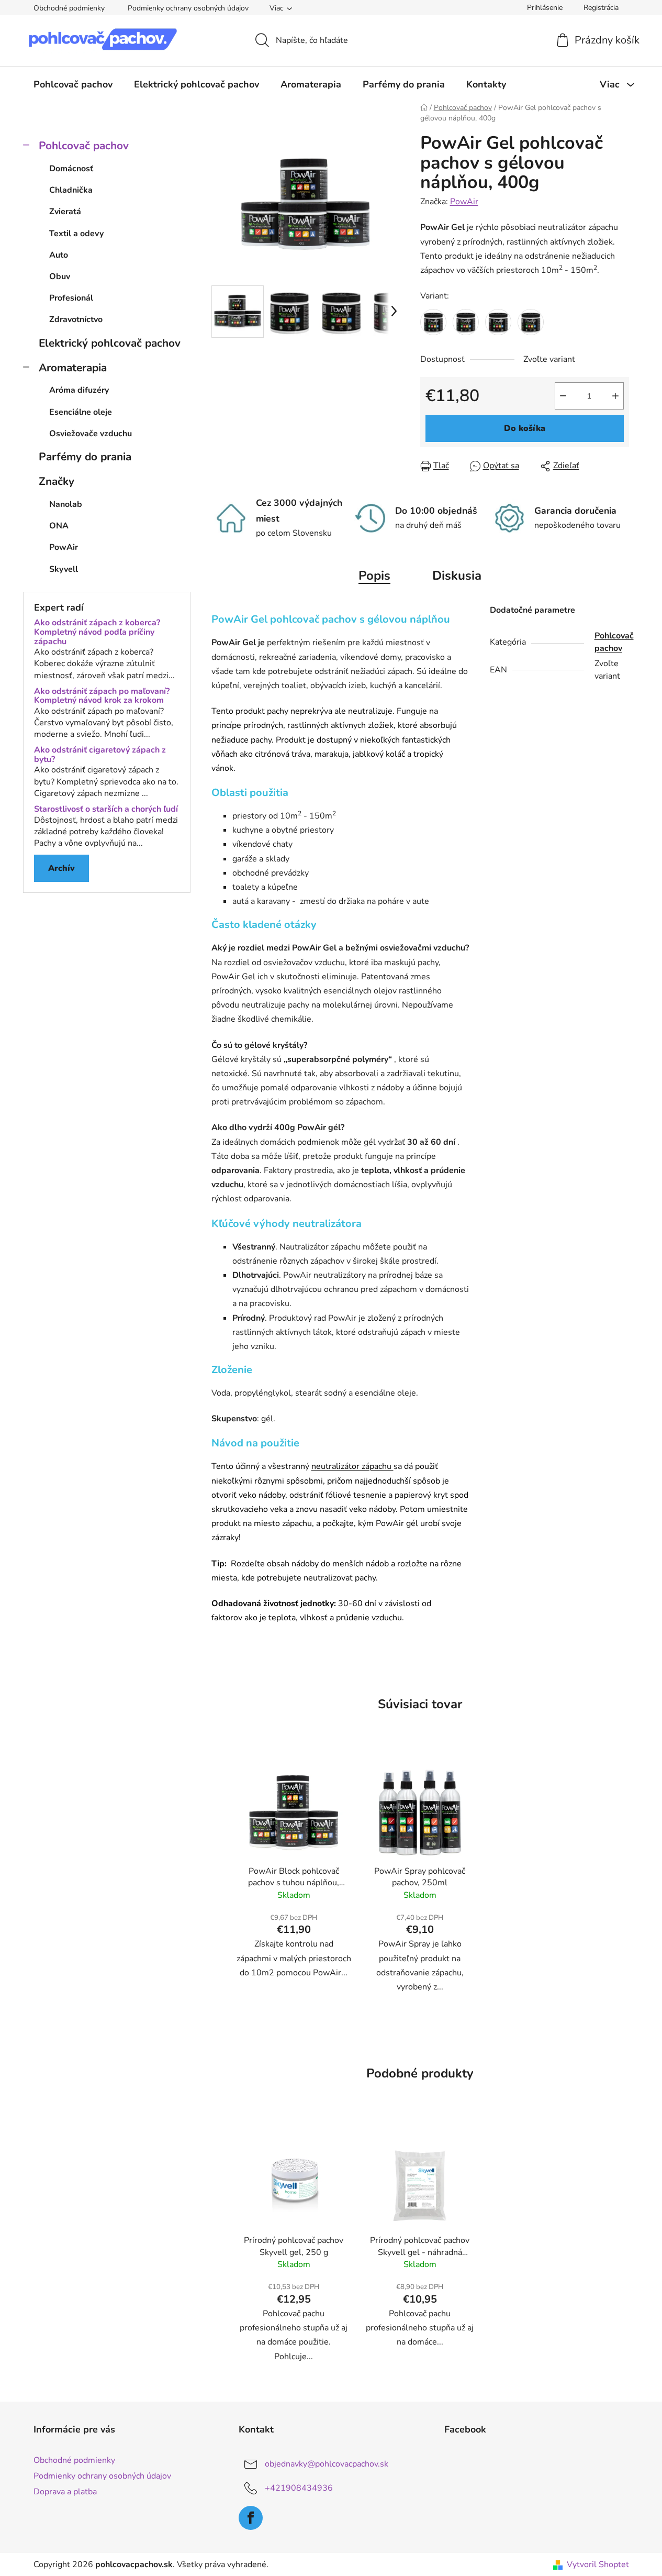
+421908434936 (299, 2488)
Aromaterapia (73, 368)
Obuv (60, 277)
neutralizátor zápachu (352, 1466)
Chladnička (71, 190)
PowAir (464, 202)
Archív (61, 868)
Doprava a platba (65, 2492)
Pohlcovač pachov (84, 146)
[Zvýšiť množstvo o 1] (615, 396)
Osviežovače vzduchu (91, 434)
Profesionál (71, 298)
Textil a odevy (76, 234)
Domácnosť (71, 169)
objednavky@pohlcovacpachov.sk (327, 2464)
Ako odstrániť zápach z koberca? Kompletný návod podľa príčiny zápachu (97, 632)
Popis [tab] (374, 576)
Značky (57, 481)
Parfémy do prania (85, 457)
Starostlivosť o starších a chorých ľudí (106, 810)
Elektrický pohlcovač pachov (110, 343)
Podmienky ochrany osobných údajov (188, 8)
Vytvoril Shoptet (598, 2564)
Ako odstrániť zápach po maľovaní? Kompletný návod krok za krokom (102, 696)
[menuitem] (73, 84)
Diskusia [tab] (457, 576)
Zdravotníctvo (76, 319)
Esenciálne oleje (81, 412)
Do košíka (525, 428)
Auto (59, 255)
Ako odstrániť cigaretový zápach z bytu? (100, 755)
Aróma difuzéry (79, 390)
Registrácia (601, 8)
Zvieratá (65, 212)
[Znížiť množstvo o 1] (563, 396)
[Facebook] (251, 2518)
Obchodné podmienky (69, 8)
